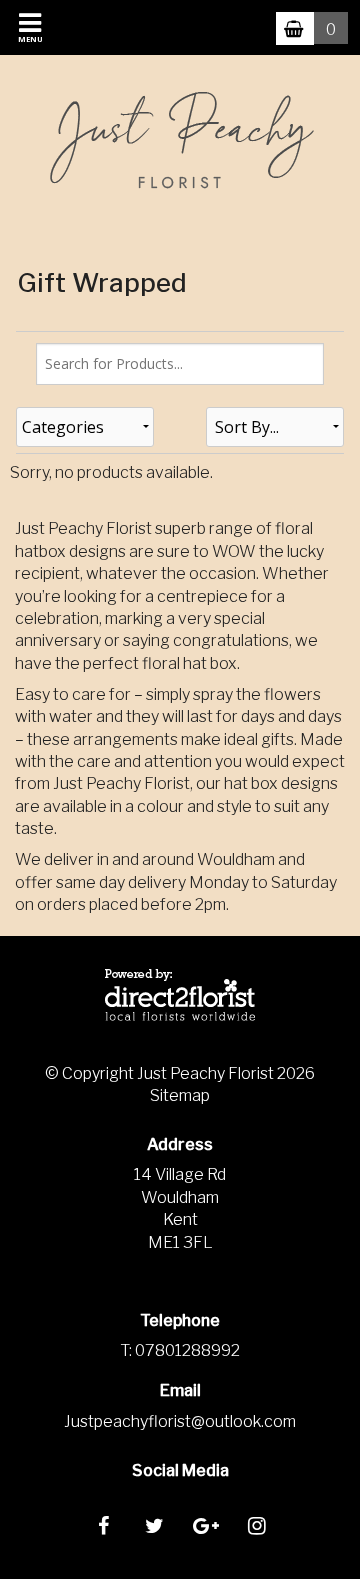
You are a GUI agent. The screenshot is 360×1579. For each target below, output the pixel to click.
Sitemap (180, 1095)
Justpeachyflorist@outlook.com (180, 1421)
